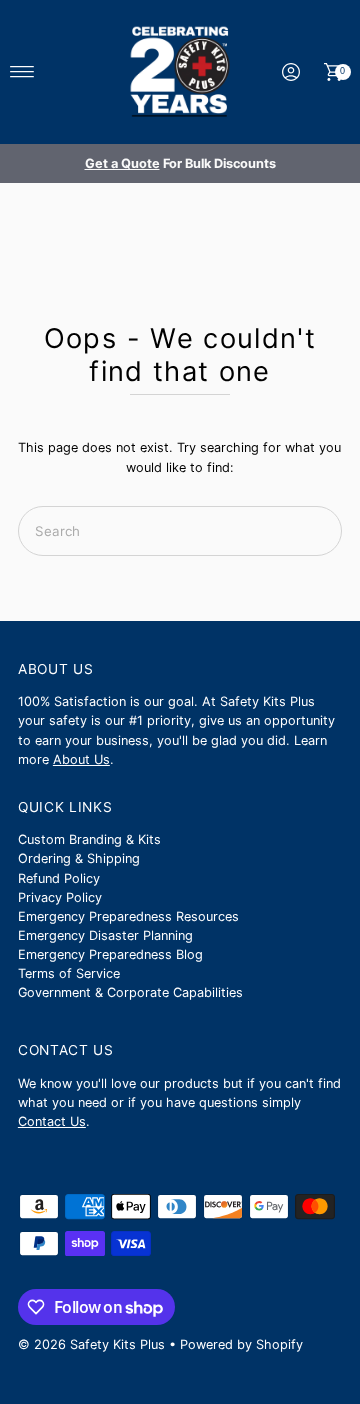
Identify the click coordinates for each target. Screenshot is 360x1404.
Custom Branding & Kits (89, 839)
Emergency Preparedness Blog (110, 954)
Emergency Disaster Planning (105, 935)
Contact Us (52, 1121)
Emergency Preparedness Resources (128, 916)
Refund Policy (59, 878)
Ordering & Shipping (79, 858)
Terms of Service (69, 973)
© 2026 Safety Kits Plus (91, 1344)
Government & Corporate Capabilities (130, 992)
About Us (81, 759)
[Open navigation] (22, 72)
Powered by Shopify (241, 1344)
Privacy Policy (60, 897)
